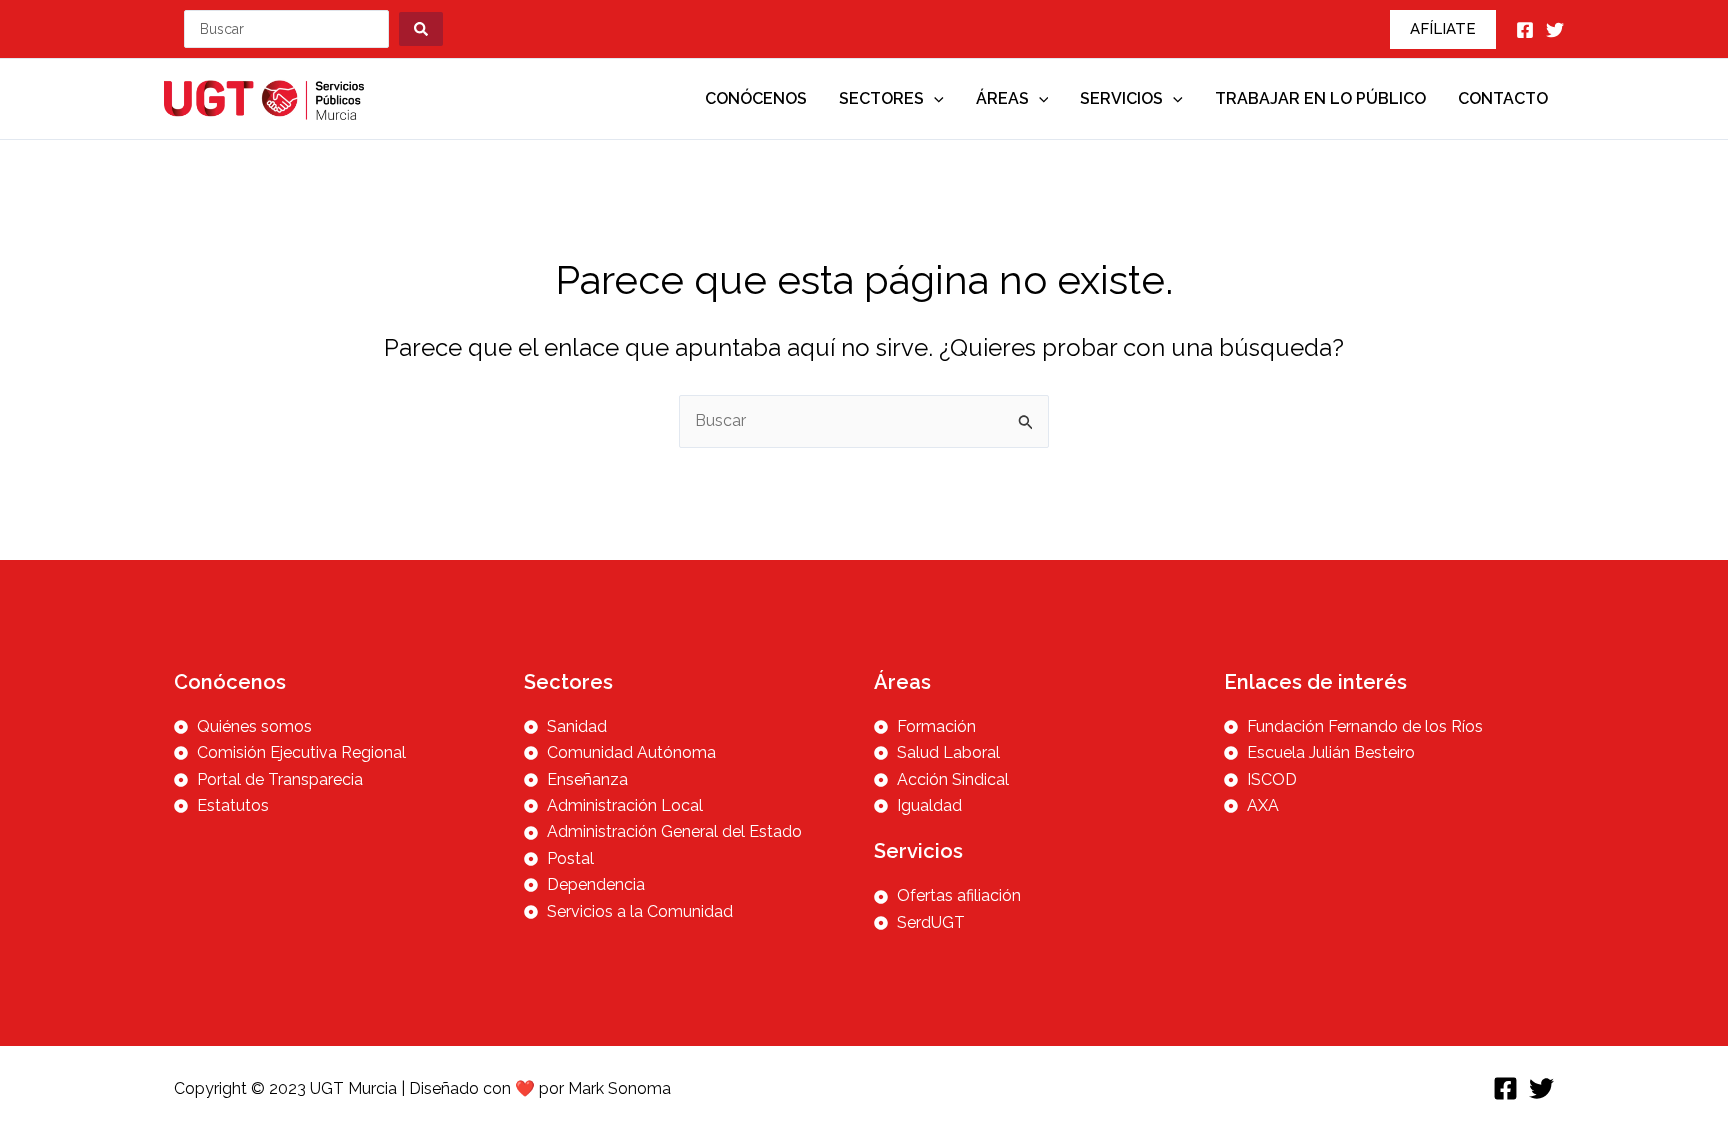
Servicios (1121, 98)
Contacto (1503, 98)
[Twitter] (1555, 30)
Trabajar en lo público (1320, 98)
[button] (1443, 29)
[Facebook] (1525, 30)
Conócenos (756, 98)
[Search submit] (421, 29)
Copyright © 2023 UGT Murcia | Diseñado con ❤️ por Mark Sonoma (422, 1088)
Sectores (881, 98)
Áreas (1002, 98)
